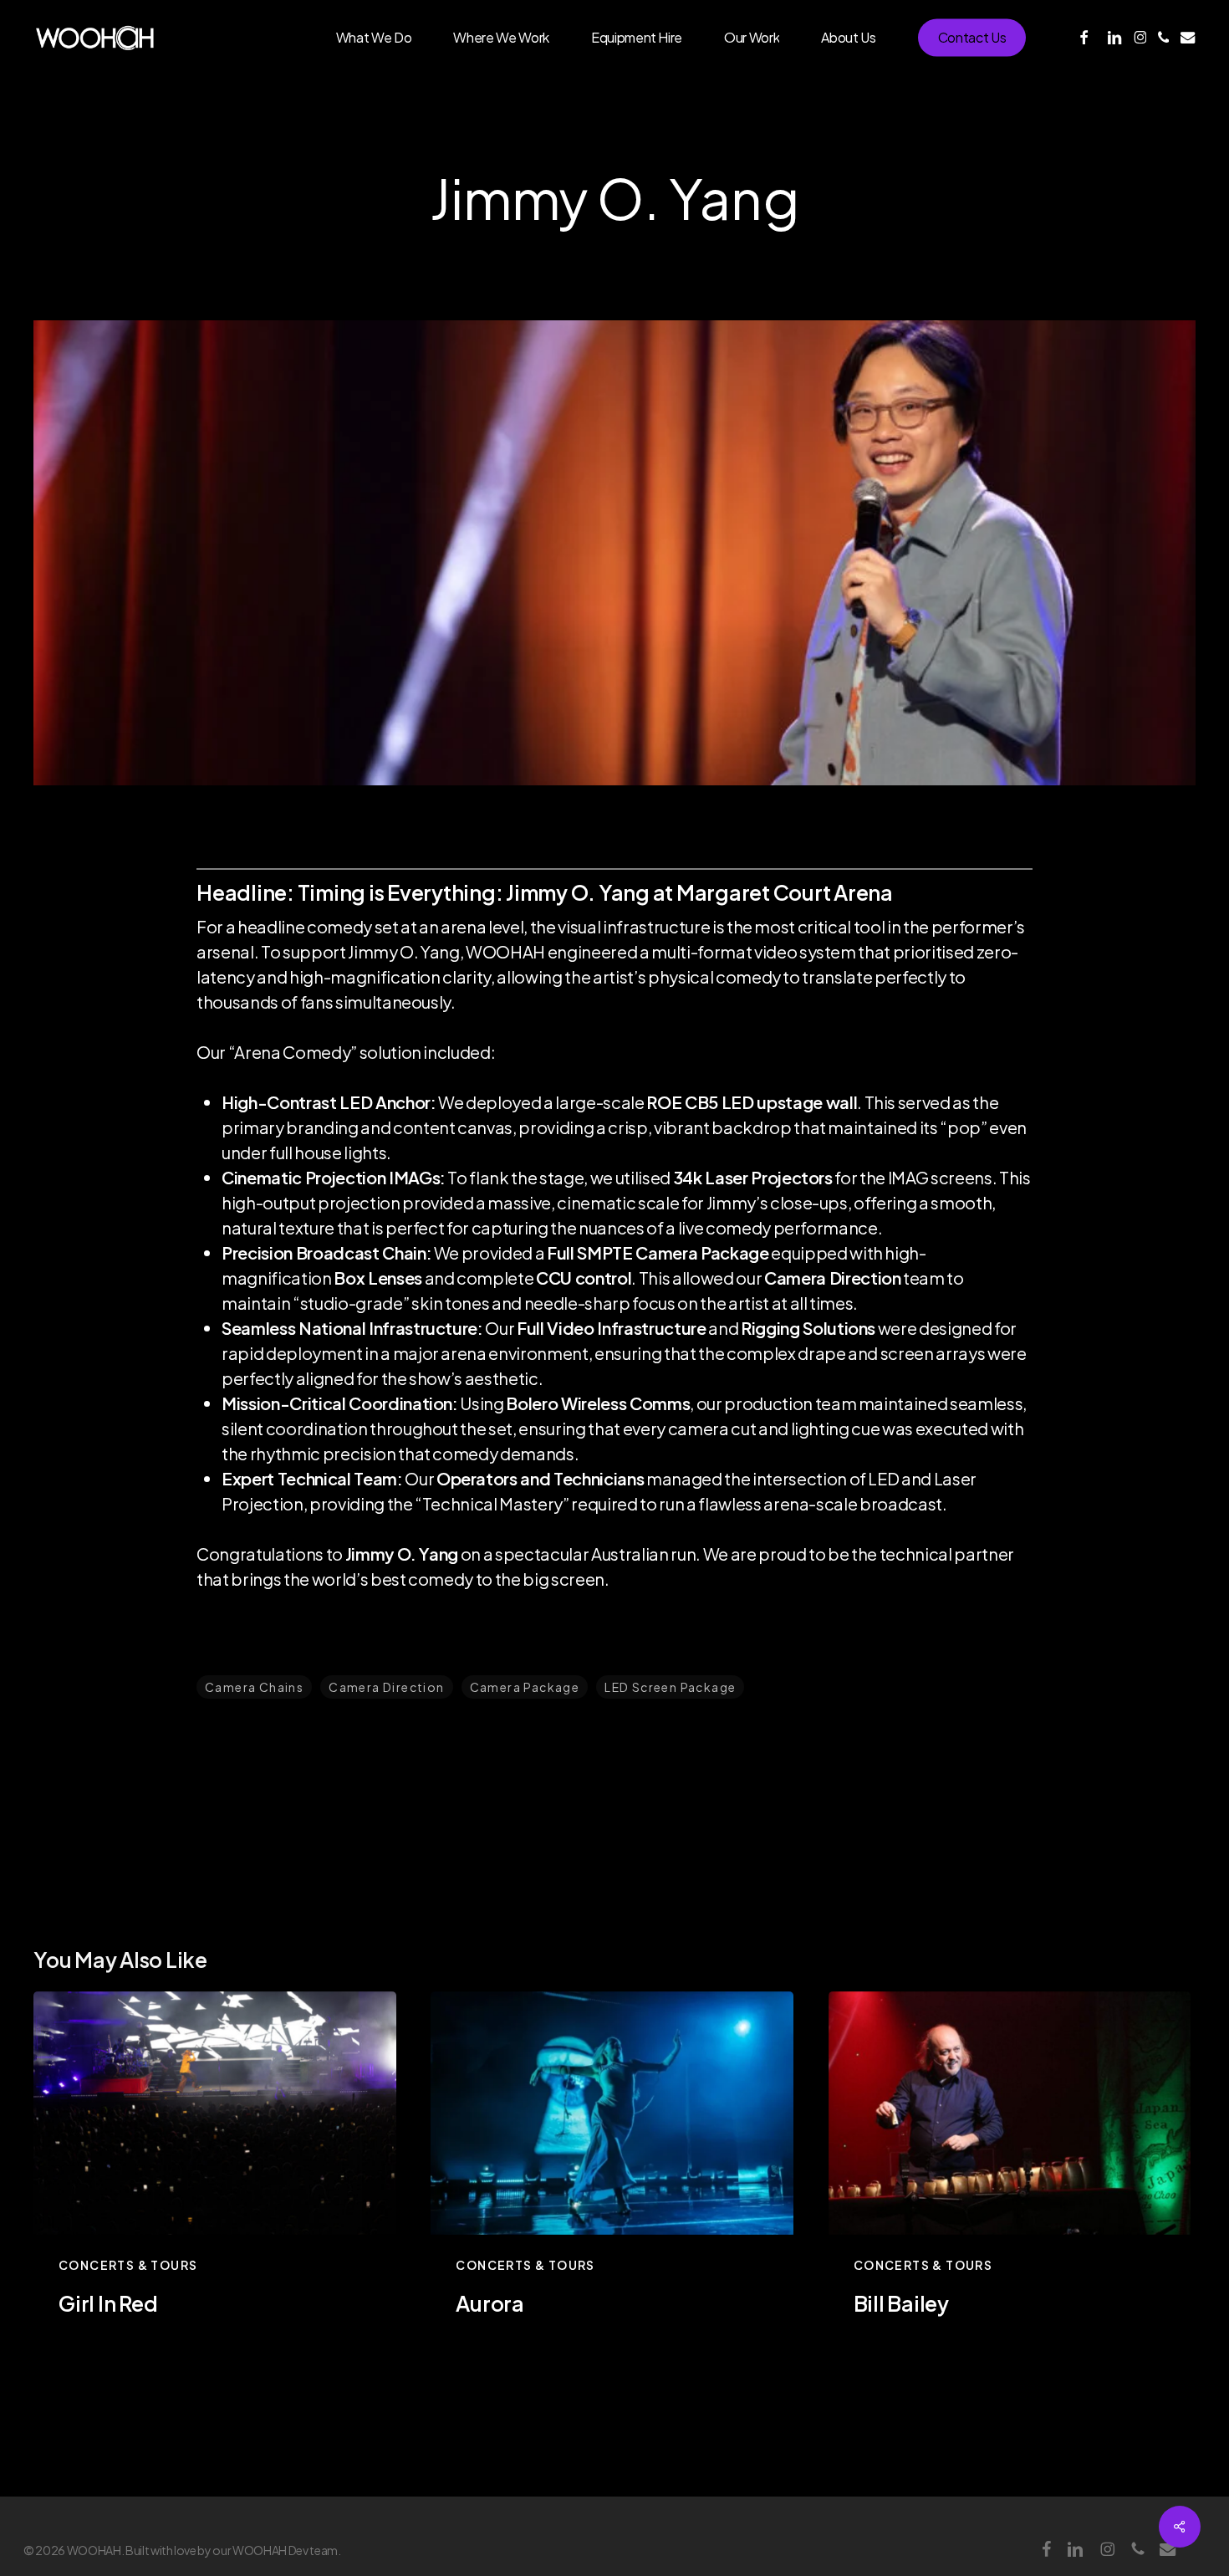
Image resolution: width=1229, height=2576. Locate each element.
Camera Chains (254, 1687)
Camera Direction (386, 1687)
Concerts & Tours (128, 2265)
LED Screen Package (670, 1687)
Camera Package (525, 1687)
